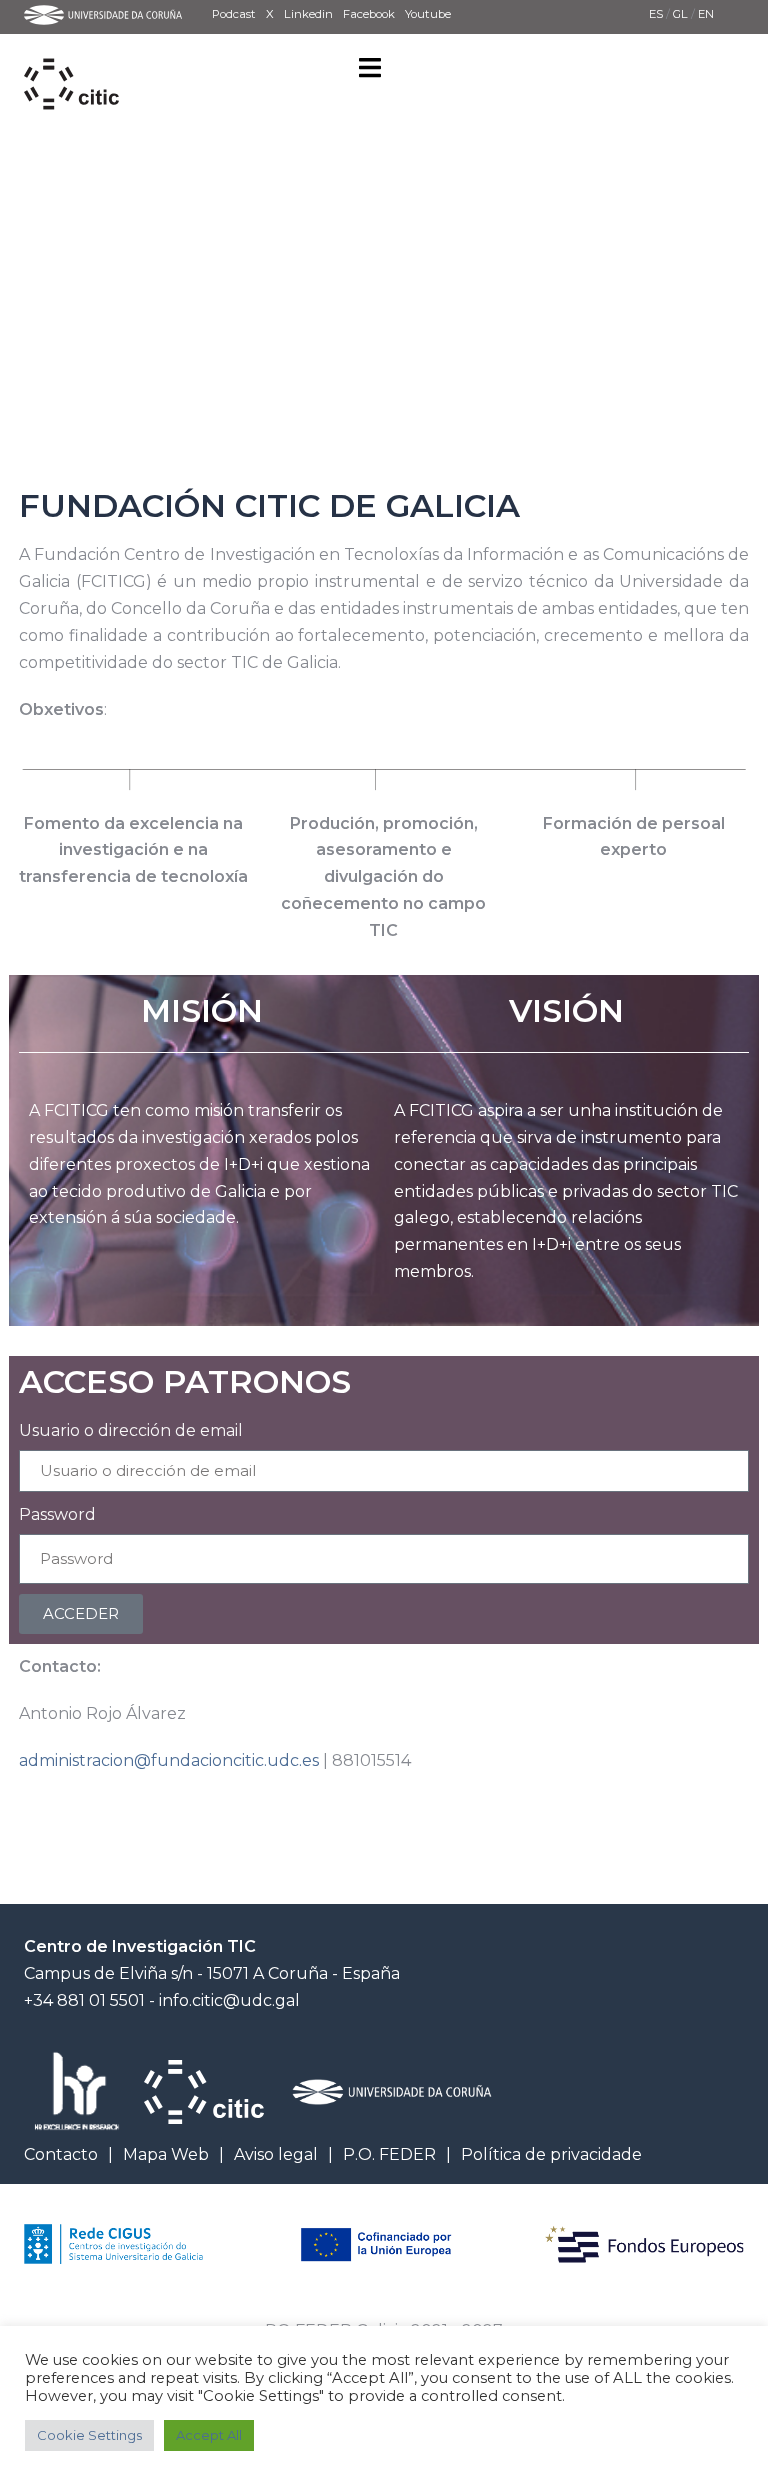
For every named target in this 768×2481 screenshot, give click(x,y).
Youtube (428, 14)
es (657, 14)
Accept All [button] (209, 2435)
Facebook (369, 14)
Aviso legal (276, 2154)
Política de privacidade (551, 2154)
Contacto (61, 2154)
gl (682, 14)
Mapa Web (166, 2154)
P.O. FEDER (389, 2154)
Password (57, 1514)
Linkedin (308, 14)
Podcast (234, 14)
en (706, 14)
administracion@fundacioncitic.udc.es (169, 1760)
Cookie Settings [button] (89, 2435)
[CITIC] (71, 61)
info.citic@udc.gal (229, 2000)
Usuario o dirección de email (131, 1430)
